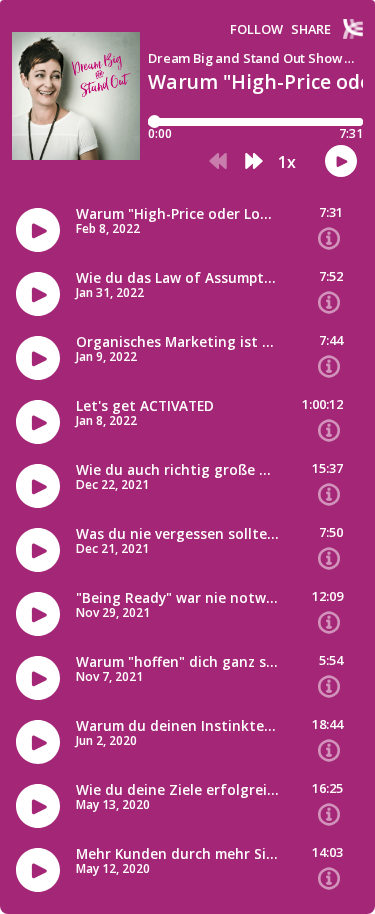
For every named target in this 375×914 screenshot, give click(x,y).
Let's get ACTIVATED (145, 406)
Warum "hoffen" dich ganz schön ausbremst (177, 662)
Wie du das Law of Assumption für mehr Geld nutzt (177, 278)
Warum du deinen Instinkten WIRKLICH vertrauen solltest (177, 726)
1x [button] (287, 162)
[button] (218, 162)
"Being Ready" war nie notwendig (177, 598)
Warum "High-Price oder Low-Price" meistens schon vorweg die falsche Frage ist (177, 214)
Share (311, 29)
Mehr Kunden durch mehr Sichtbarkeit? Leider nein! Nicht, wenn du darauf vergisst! (177, 854)
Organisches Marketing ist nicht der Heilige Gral (177, 342)
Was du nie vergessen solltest (177, 534)
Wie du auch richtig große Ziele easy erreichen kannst (177, 470)
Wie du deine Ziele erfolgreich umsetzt (177, 790)
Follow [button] (256, 29)
